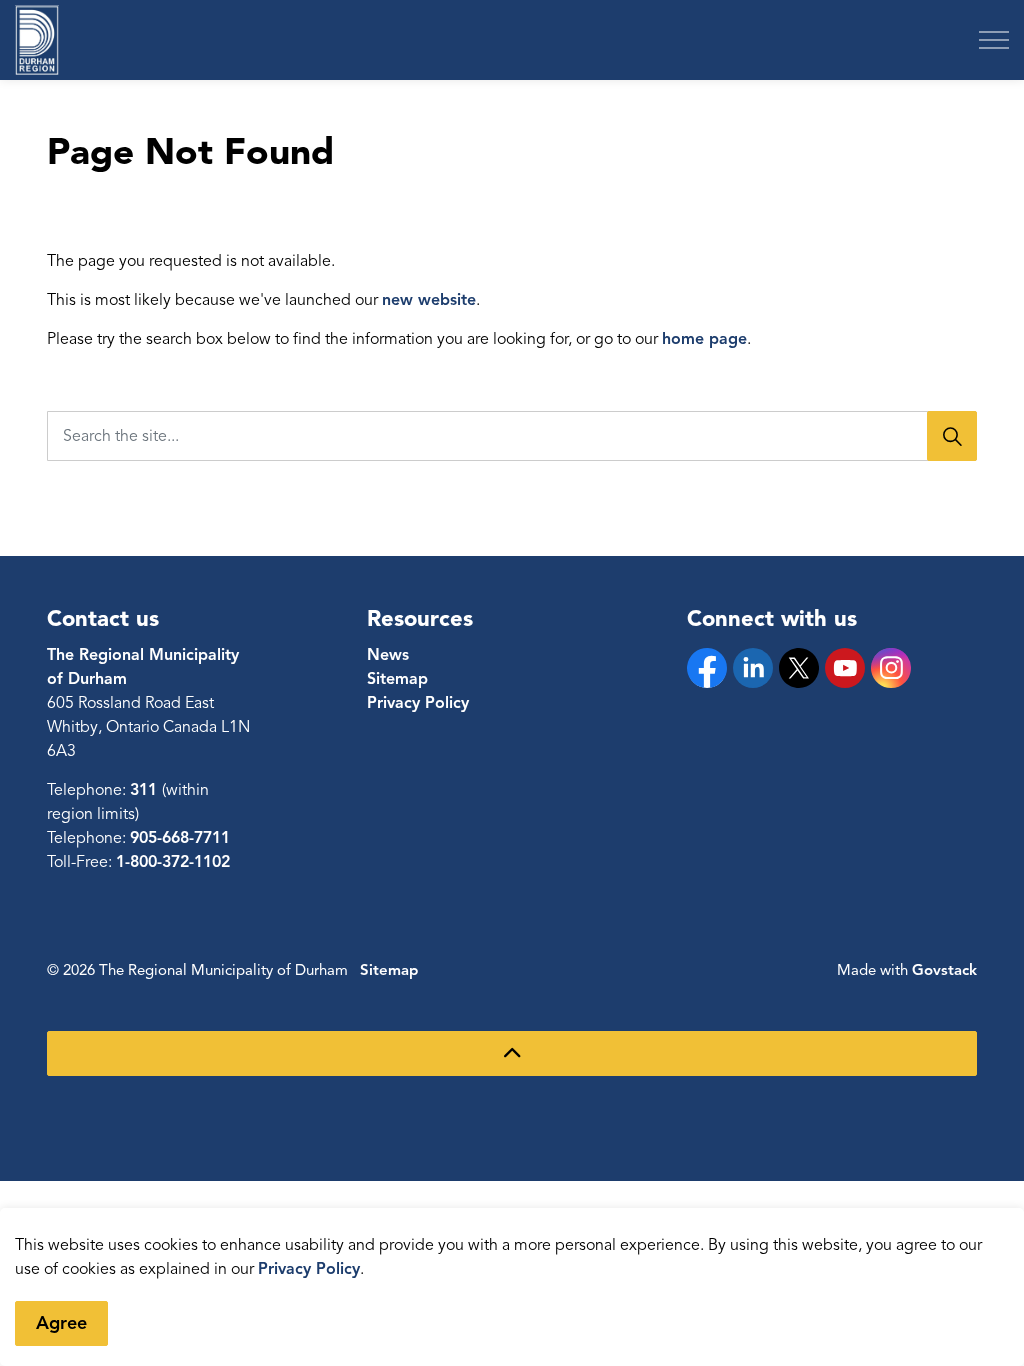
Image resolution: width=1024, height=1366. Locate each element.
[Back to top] (512, 1053)
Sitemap (397, 679)
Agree (61, 1323)
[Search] (952, 436)
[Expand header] (994, 40)
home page (704, 339)
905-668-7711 (180, 838)
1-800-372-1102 (173, 862)
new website (429, 300)
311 (146, 790)
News (388, 655)
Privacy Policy (309, 1269)
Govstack (944, 970)
